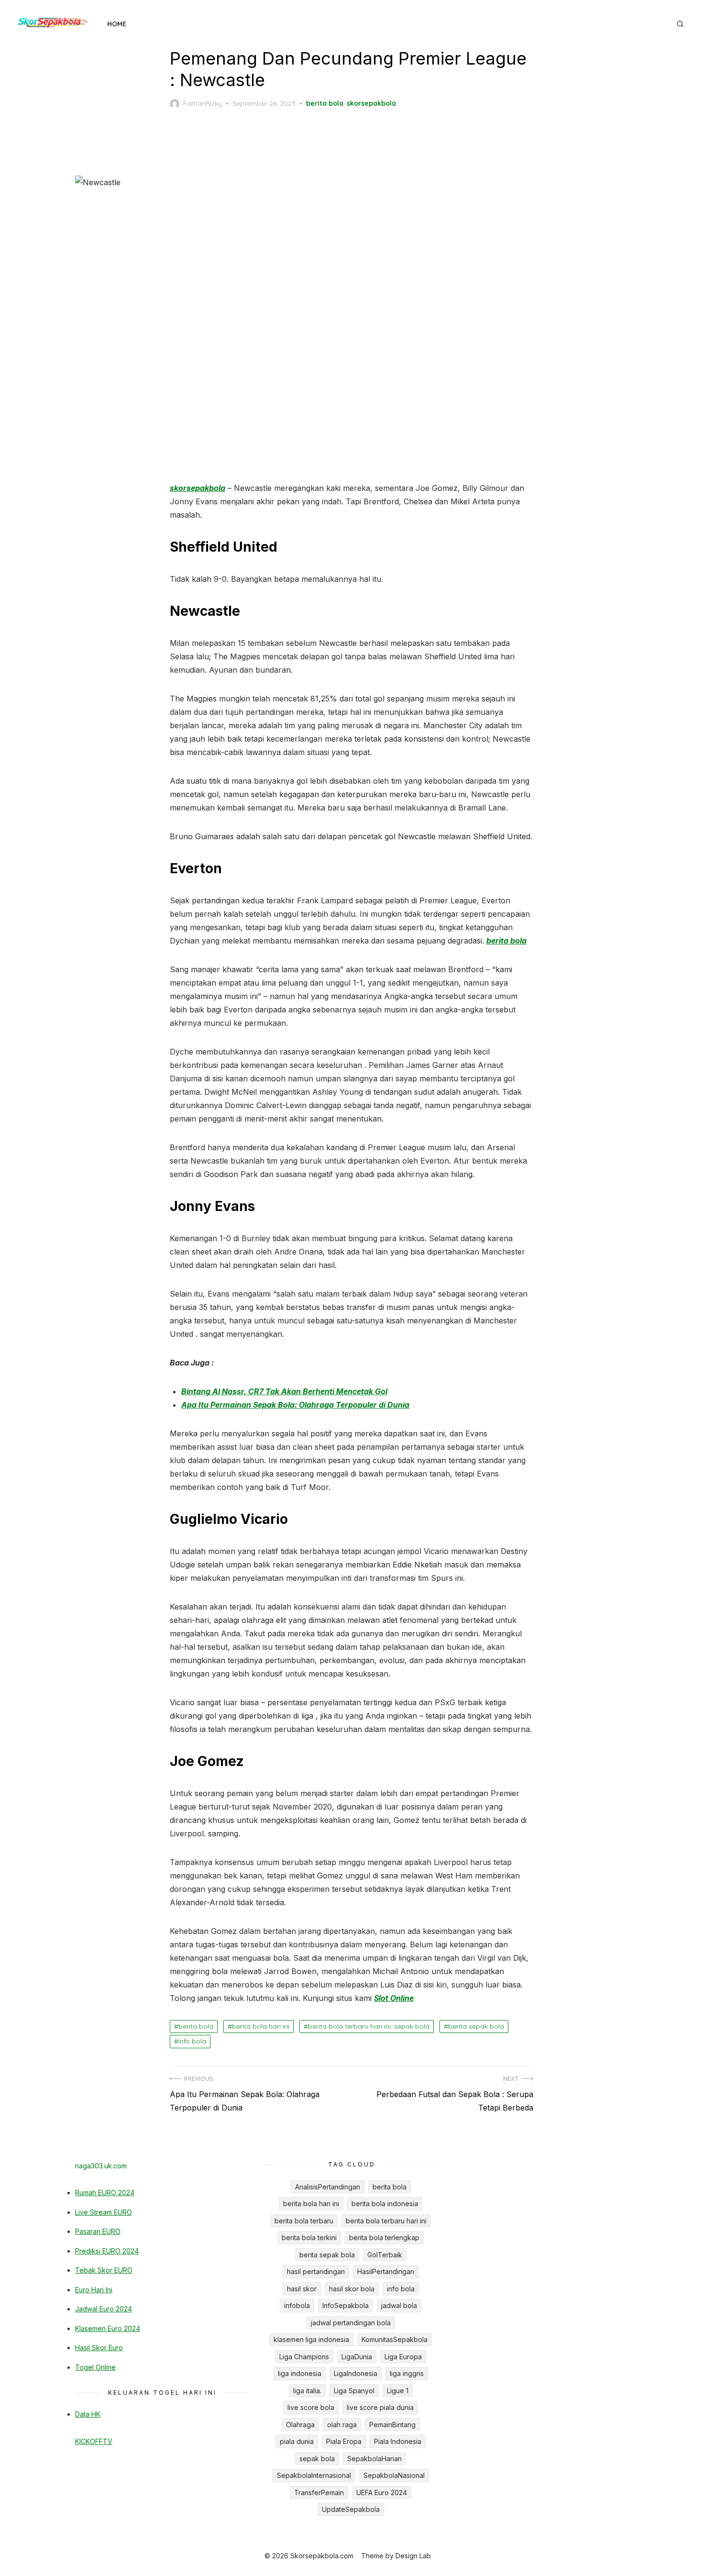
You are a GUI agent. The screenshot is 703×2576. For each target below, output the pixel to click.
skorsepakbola (371, 103)
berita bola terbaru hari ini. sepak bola (369, 2026)
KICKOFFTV (94, 2441)
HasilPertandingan (386, 2271)
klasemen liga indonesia (311, 2339)
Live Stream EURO (104, 2212)
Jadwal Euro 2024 (104, 2309)
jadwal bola (399, 2305)
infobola (297, 2305)
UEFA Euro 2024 (382, 2493)
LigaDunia (357, 2357)
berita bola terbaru (304, 2221)
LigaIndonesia (356, 2373)
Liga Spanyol (354, 2391)
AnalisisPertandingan (328, 2187)
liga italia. (307, 2391)
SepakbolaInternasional (314, 2475)
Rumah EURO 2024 (105, 2193)
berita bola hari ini (261, 2026)
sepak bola (317, 2459)
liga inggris (407, 2373)
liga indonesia (300, 2373)
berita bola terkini (309, 2237)
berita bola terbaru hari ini (386, 2221)
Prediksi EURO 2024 (107, 2251)
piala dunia (297, 2441)
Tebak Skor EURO (104, 2270)
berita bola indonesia (385, 2204)
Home (117, 24)
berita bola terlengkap (384, 2237)
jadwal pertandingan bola (351, 2323)
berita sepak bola (476, 2026)
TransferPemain (319, 2493)
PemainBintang (392, 2425)
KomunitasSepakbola (395, 2339)
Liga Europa (403, 2357)
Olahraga (300, 2425)
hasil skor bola (352, 2289)
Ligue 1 (398, 2391)
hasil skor (302, 2289)
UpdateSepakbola (351, 2509)
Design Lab (413, 2556)
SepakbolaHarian (374, 2459)
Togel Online (95, 2367)
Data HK (88, 2414)
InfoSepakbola (346, 2305)
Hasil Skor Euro (99, 2348)
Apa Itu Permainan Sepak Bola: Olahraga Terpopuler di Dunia (295, 1405)
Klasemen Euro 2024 (108, 2328)
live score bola (311, 2407)
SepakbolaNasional (394, 2475)
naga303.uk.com (101, 2166)
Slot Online (394, 1998)
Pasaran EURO (98, 2231)
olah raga (342, 2425)
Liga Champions (304, 2357)
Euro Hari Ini (94, 2290)
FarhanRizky (203, 103)
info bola (192, 2041)
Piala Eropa (344, 2441)
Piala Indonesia (398, 2441)
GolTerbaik (385, 2255)
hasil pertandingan (316, 2271)
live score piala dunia (380, 2407)
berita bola (325, 103)
